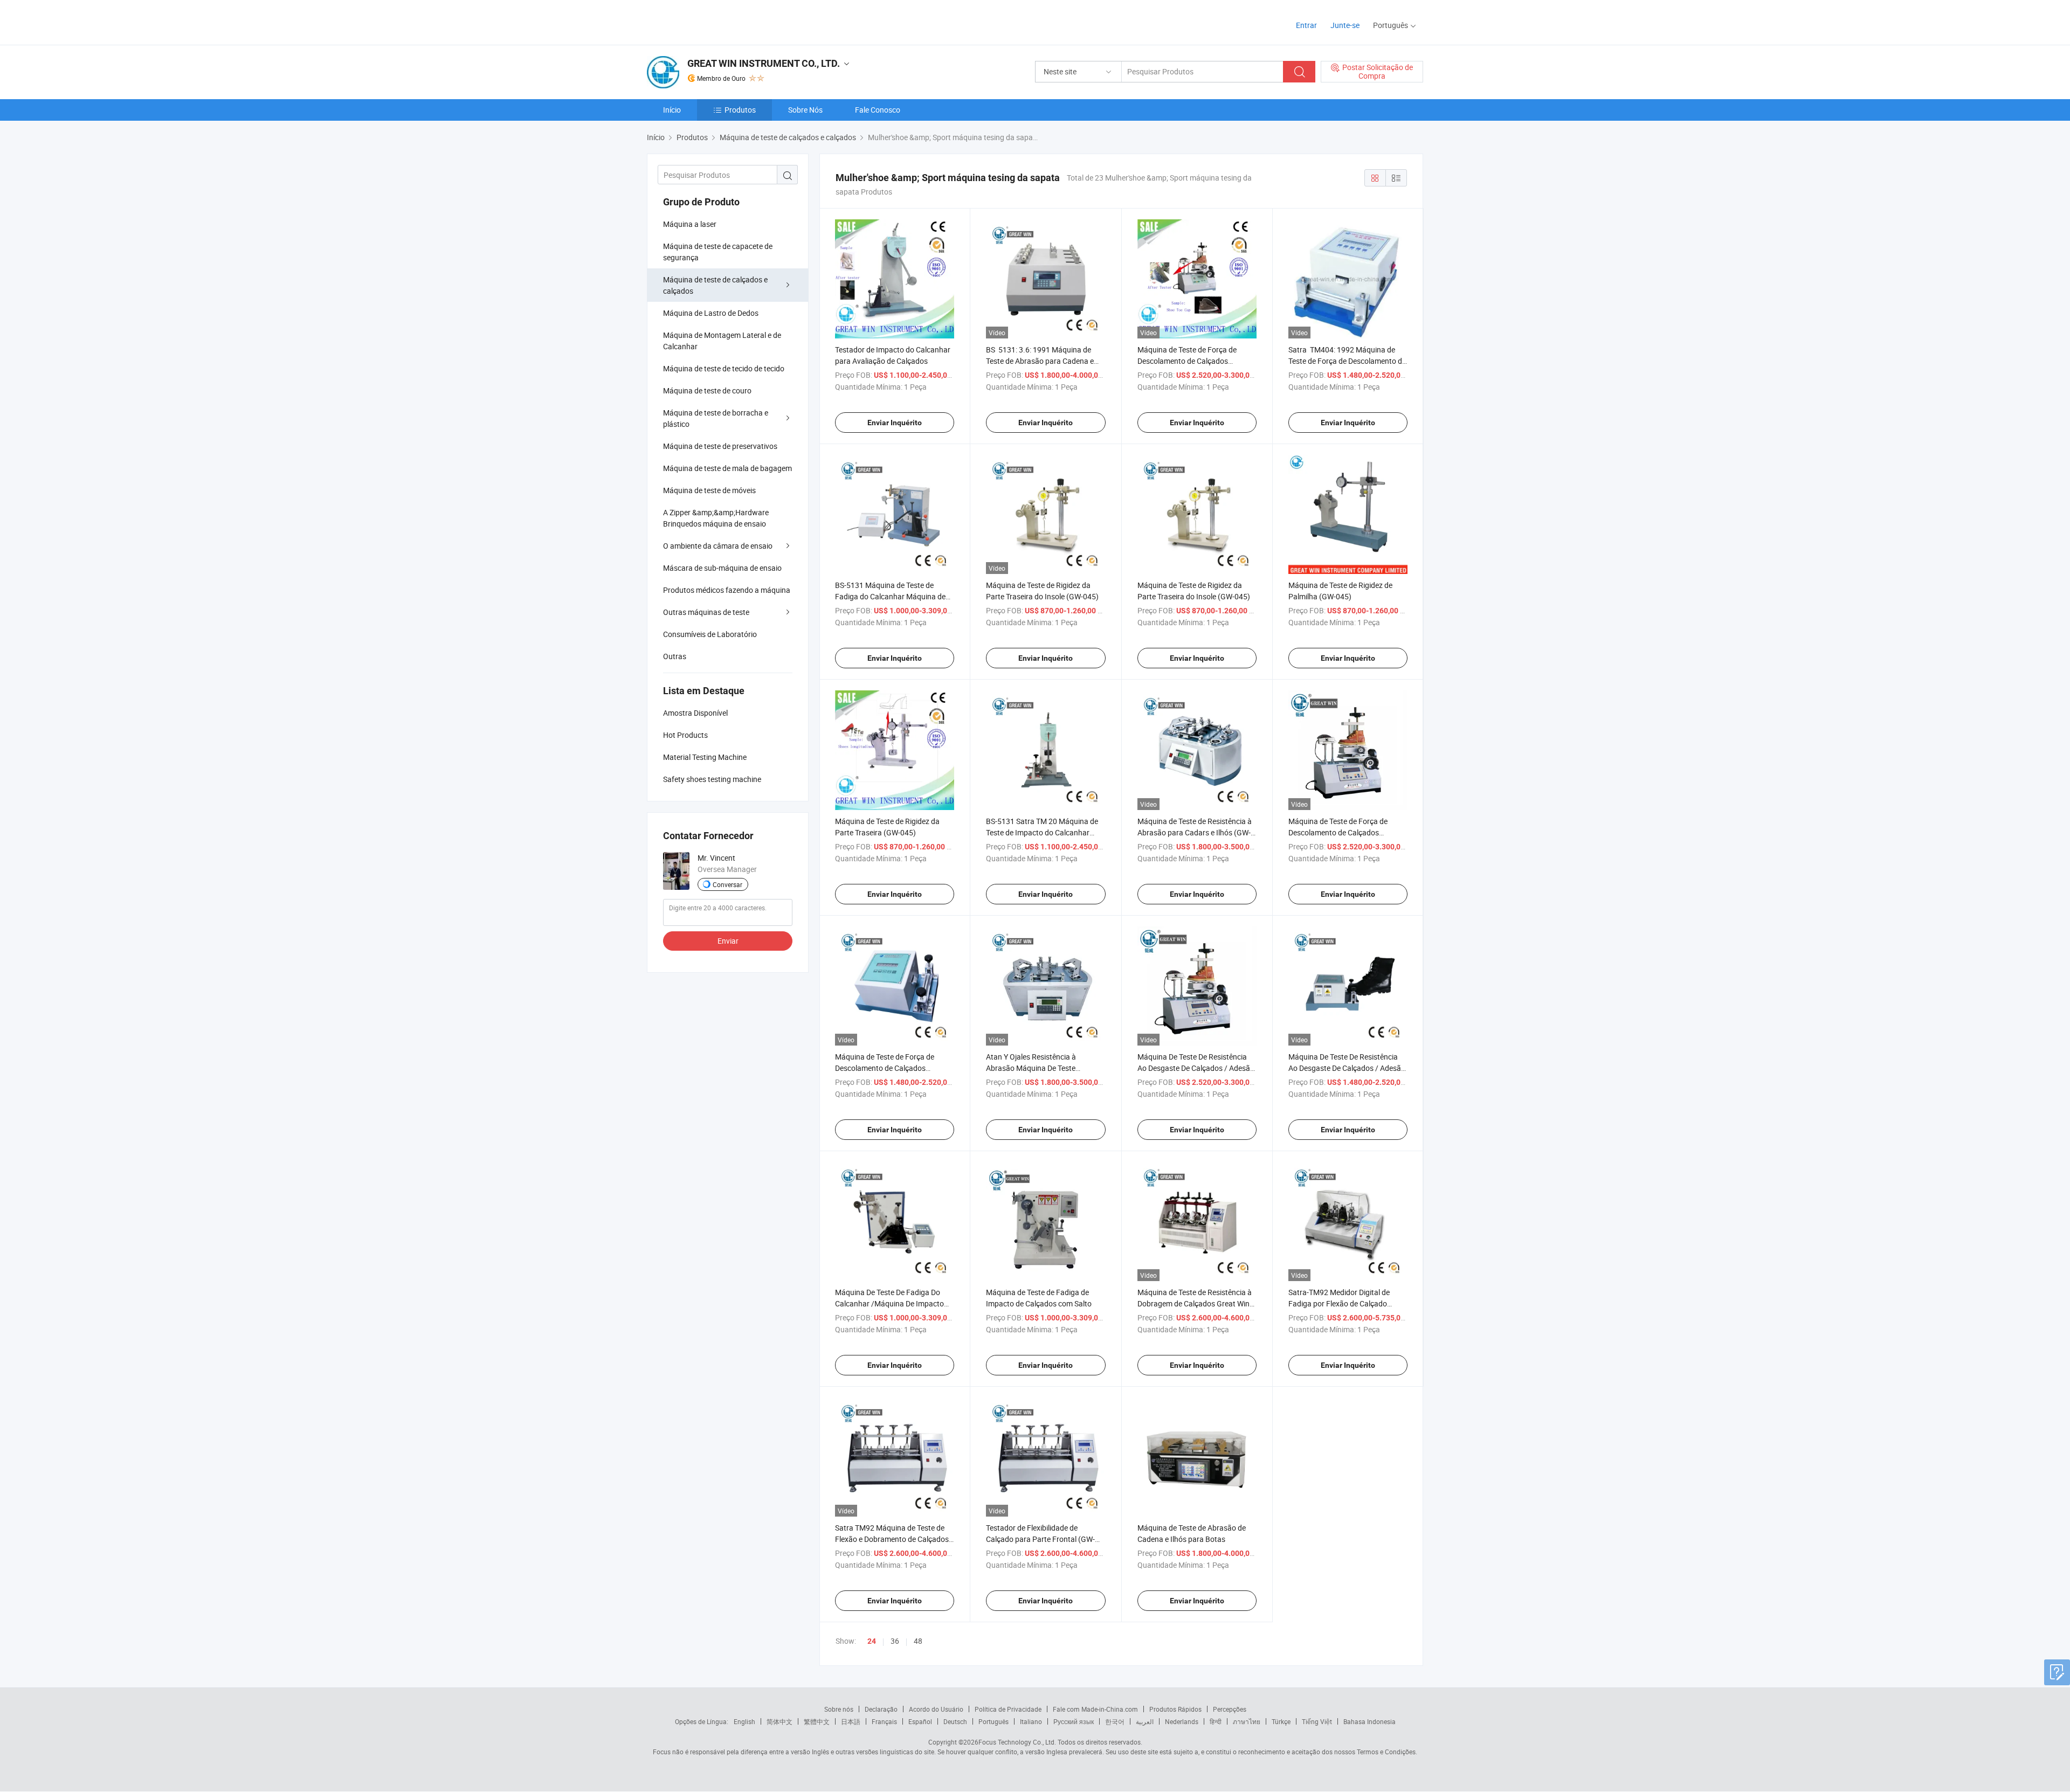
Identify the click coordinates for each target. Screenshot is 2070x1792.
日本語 (851, 1721)
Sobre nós (839, 1709)
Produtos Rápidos (1175, 1709)
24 (872, 1641)
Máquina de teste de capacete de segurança (718, 252)
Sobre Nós (805, 110)
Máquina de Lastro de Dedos (711, 313)
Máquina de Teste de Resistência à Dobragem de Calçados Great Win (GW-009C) (1195, 1303)
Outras (675, 656)
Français (884, 1721)
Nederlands (1182, 1721)
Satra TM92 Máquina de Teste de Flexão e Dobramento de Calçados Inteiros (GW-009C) (892, 1539)
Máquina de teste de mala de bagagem (727, 468)
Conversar (727, 884)
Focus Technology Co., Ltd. (1017, 1742)
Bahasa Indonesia (1369, 1721)
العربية (1145, 1721)
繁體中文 (817, 1721)
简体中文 (779, 1721)
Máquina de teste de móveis (709, 490)
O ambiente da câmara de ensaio (718, 546)
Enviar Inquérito (895, 423)
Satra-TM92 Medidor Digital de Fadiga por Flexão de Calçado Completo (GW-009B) (1339, 1303)
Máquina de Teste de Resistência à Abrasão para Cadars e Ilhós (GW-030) (1195, 832)
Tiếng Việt (1317, 1721)
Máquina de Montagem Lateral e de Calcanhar (722, 341)
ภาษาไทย (1247, 1721)
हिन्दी (1216, 1721)
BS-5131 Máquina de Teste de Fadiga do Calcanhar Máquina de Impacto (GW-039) (890, 596)
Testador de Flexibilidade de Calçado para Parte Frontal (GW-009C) (1040, 1539)
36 (895, 1641)
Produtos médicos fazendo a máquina (727, 590)
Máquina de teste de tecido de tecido (724, 368)
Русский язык (1074, 1721)
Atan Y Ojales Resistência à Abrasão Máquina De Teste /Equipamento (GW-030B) (1031, 1068)
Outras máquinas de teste (706, 612)
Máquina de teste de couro (707, 390)
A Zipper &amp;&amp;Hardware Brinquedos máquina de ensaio (716, 518)
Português (993, 1721)
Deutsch (955, 1721)
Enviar (728, 941)
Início (672, 110)
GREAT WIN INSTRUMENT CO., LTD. (764, 63)
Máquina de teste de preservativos (720, 446)
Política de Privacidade (1008, 1709)
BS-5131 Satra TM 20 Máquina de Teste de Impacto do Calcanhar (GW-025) (1042, 832)
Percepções (1230, 1709)
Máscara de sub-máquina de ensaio (722, 568)
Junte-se (1345, 25)
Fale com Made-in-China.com (1095, 1709)
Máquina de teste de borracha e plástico (716, 418)
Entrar (1306, 25)
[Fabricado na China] (716, 21)
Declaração (881, 1709)
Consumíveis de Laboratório (710, 634)
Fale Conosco (878, 110)
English (744, 1721)
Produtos (740, 110)
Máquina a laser (690, 224)
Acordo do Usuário (936, 1709)
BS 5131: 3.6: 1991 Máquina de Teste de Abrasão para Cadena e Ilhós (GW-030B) (1040, 361)
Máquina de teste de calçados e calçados (715, 285)
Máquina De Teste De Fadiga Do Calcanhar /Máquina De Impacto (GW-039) (889, 1303)
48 (918, 1641)
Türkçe (1281, 1721)
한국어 (1115, 1721)
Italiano (1031, 1721)
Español (920, 1721)
